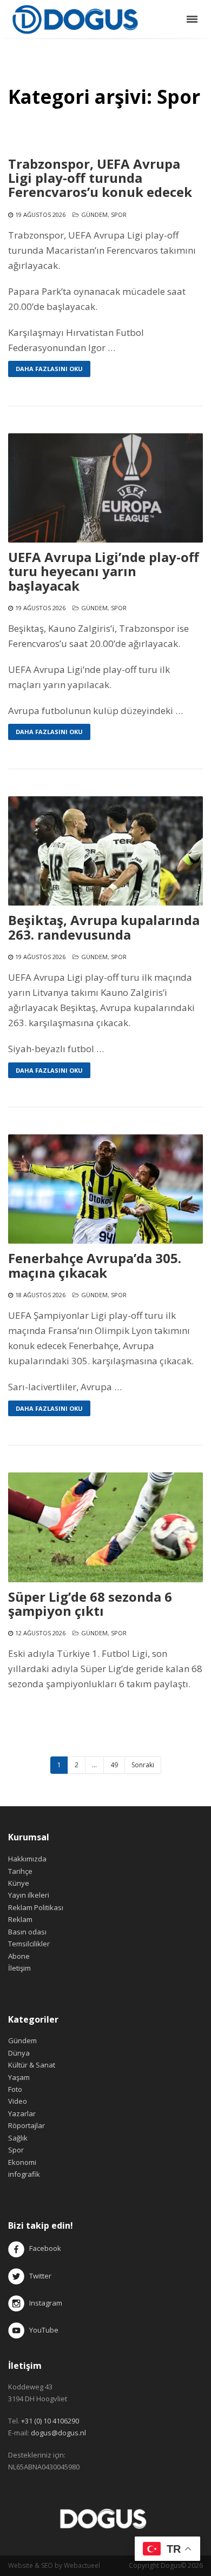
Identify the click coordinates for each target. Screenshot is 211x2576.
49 (114, 1765)
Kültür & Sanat (32, 2065)
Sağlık (18, 2138)
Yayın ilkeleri (29, 1895)
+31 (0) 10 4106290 (50, 2421)
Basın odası (27, 1932)
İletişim (19, 1968)
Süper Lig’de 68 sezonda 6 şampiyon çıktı (90, 1604)
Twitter (38, 2276)
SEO (47, 2565)
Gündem (94, 214)
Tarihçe (20, 1871)
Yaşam (19, 2077)
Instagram (44, 2303)
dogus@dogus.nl (58, 2433)
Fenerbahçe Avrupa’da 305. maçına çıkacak (95, 1266)
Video (18, 2101)
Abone (19, 1956)
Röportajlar (27, 2125)
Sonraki (143, 1765)
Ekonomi (22, 2162)
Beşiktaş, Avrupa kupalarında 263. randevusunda (104, 927)
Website (21, 2565)
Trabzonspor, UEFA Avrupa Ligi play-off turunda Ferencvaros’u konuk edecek (100, 178)
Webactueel (82, 2565)
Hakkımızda (27, 1859)
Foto (15, 2089)
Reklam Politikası (36, 1907)
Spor (119, 214)
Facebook (45, 2249)
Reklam (20, 1919)
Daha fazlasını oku (49, 369)
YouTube (41, 2330)
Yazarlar (22, 2113)
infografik (24, 2174)
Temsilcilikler (29, 1944)
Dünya (19, 2053)
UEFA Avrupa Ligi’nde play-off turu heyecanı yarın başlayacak (104, 572)
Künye (19, 1883)
